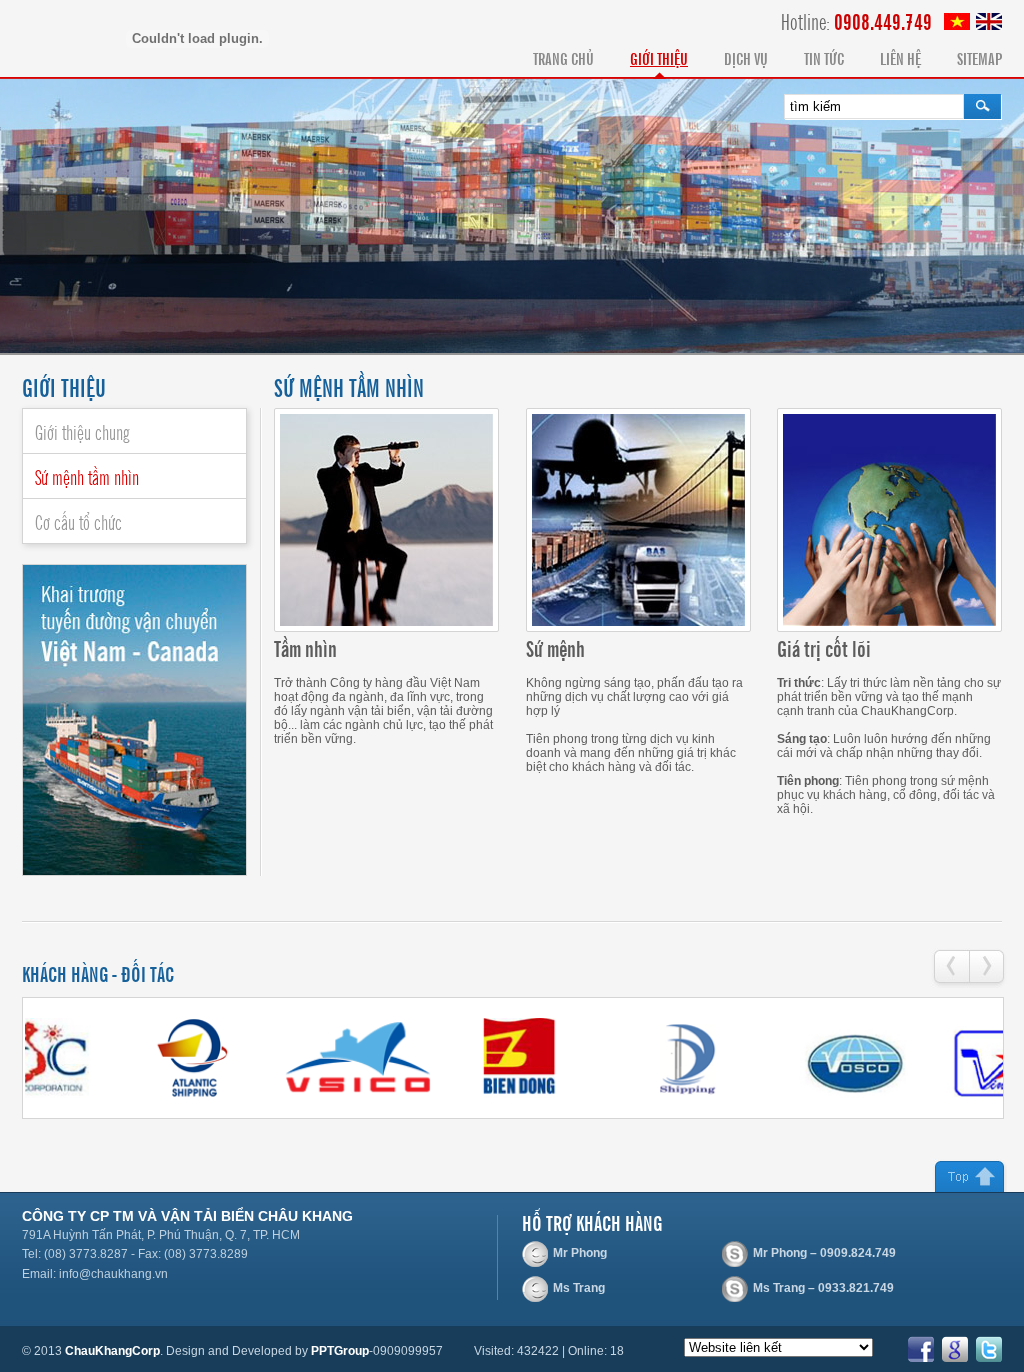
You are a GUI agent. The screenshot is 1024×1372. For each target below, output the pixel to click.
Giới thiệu (659, 57)
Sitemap (979, 57)
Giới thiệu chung (82, 431)
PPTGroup (340, 1351)
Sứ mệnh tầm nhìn (87, 476)
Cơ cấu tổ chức (78, 521)
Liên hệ (900, 57)
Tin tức (824, 57)
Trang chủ (563, 57)
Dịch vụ (746, 57)
